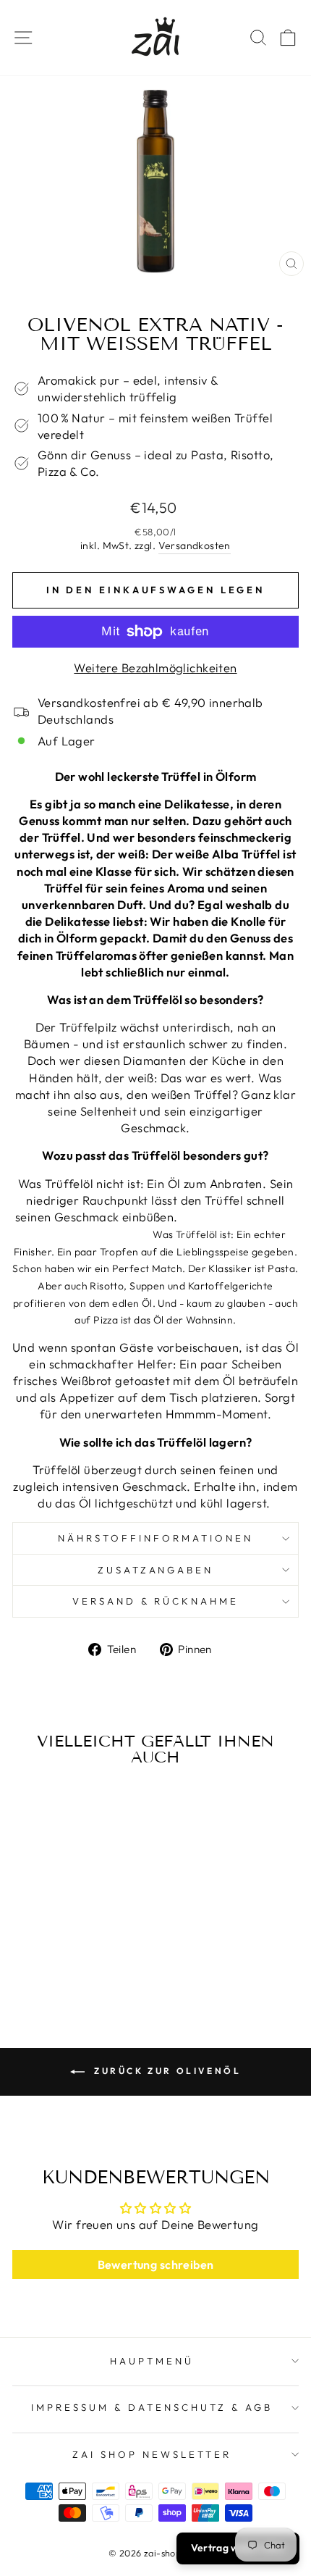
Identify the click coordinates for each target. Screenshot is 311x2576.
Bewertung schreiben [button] (156, 2265)
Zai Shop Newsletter (152, 2454)
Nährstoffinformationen (155, 1538)
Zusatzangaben (156, 1570)
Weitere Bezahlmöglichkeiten (155, 668)
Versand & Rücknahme (156, 1601)
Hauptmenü (152, 2361)
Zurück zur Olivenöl (166, 2071)
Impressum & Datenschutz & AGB (152, 2407)
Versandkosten (195, 545)
